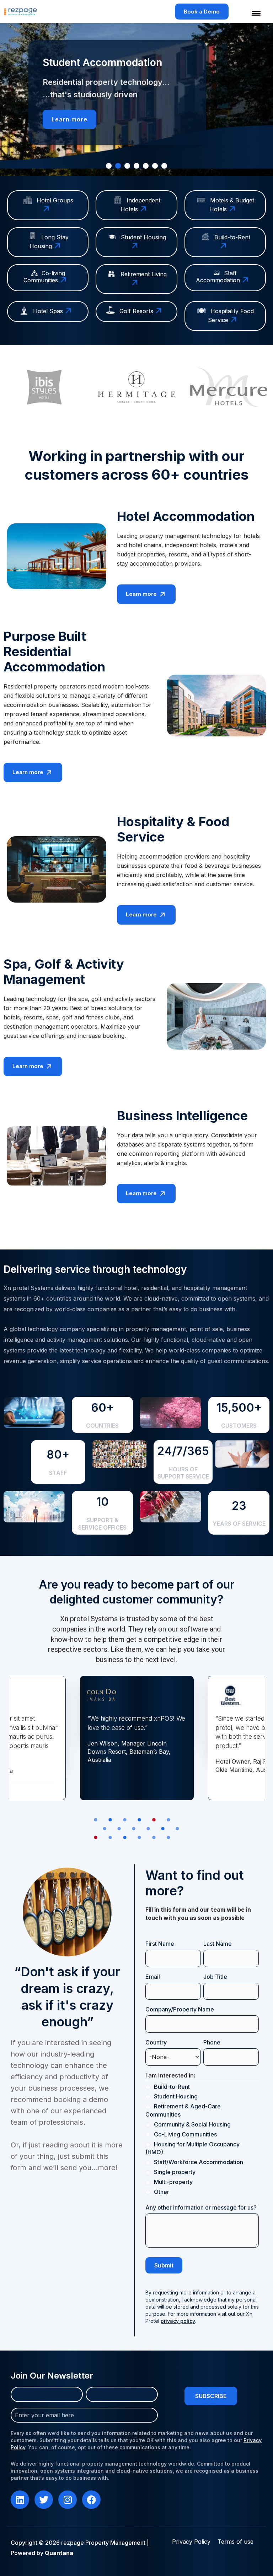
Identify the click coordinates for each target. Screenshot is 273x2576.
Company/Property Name (180, 2009)
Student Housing (176, 2096)
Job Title (215, 1977)
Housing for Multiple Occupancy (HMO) (192, 2148)
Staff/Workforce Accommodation (199, 2162)
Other (162, 2192)
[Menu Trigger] (252, 13)
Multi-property (173, 2182)
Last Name (218, 1944)
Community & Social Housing (192, 2124)
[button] (109, 166)
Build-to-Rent (172, 2087)
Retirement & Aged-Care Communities (183, 2110)
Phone (212, 2042)
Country (168, 2042)
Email (165, 1977)
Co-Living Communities (185, 2134)
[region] (136, 100)
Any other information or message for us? (201, 2207)
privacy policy (178, 2321)
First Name (160, 1944)
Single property (175, 2172)
